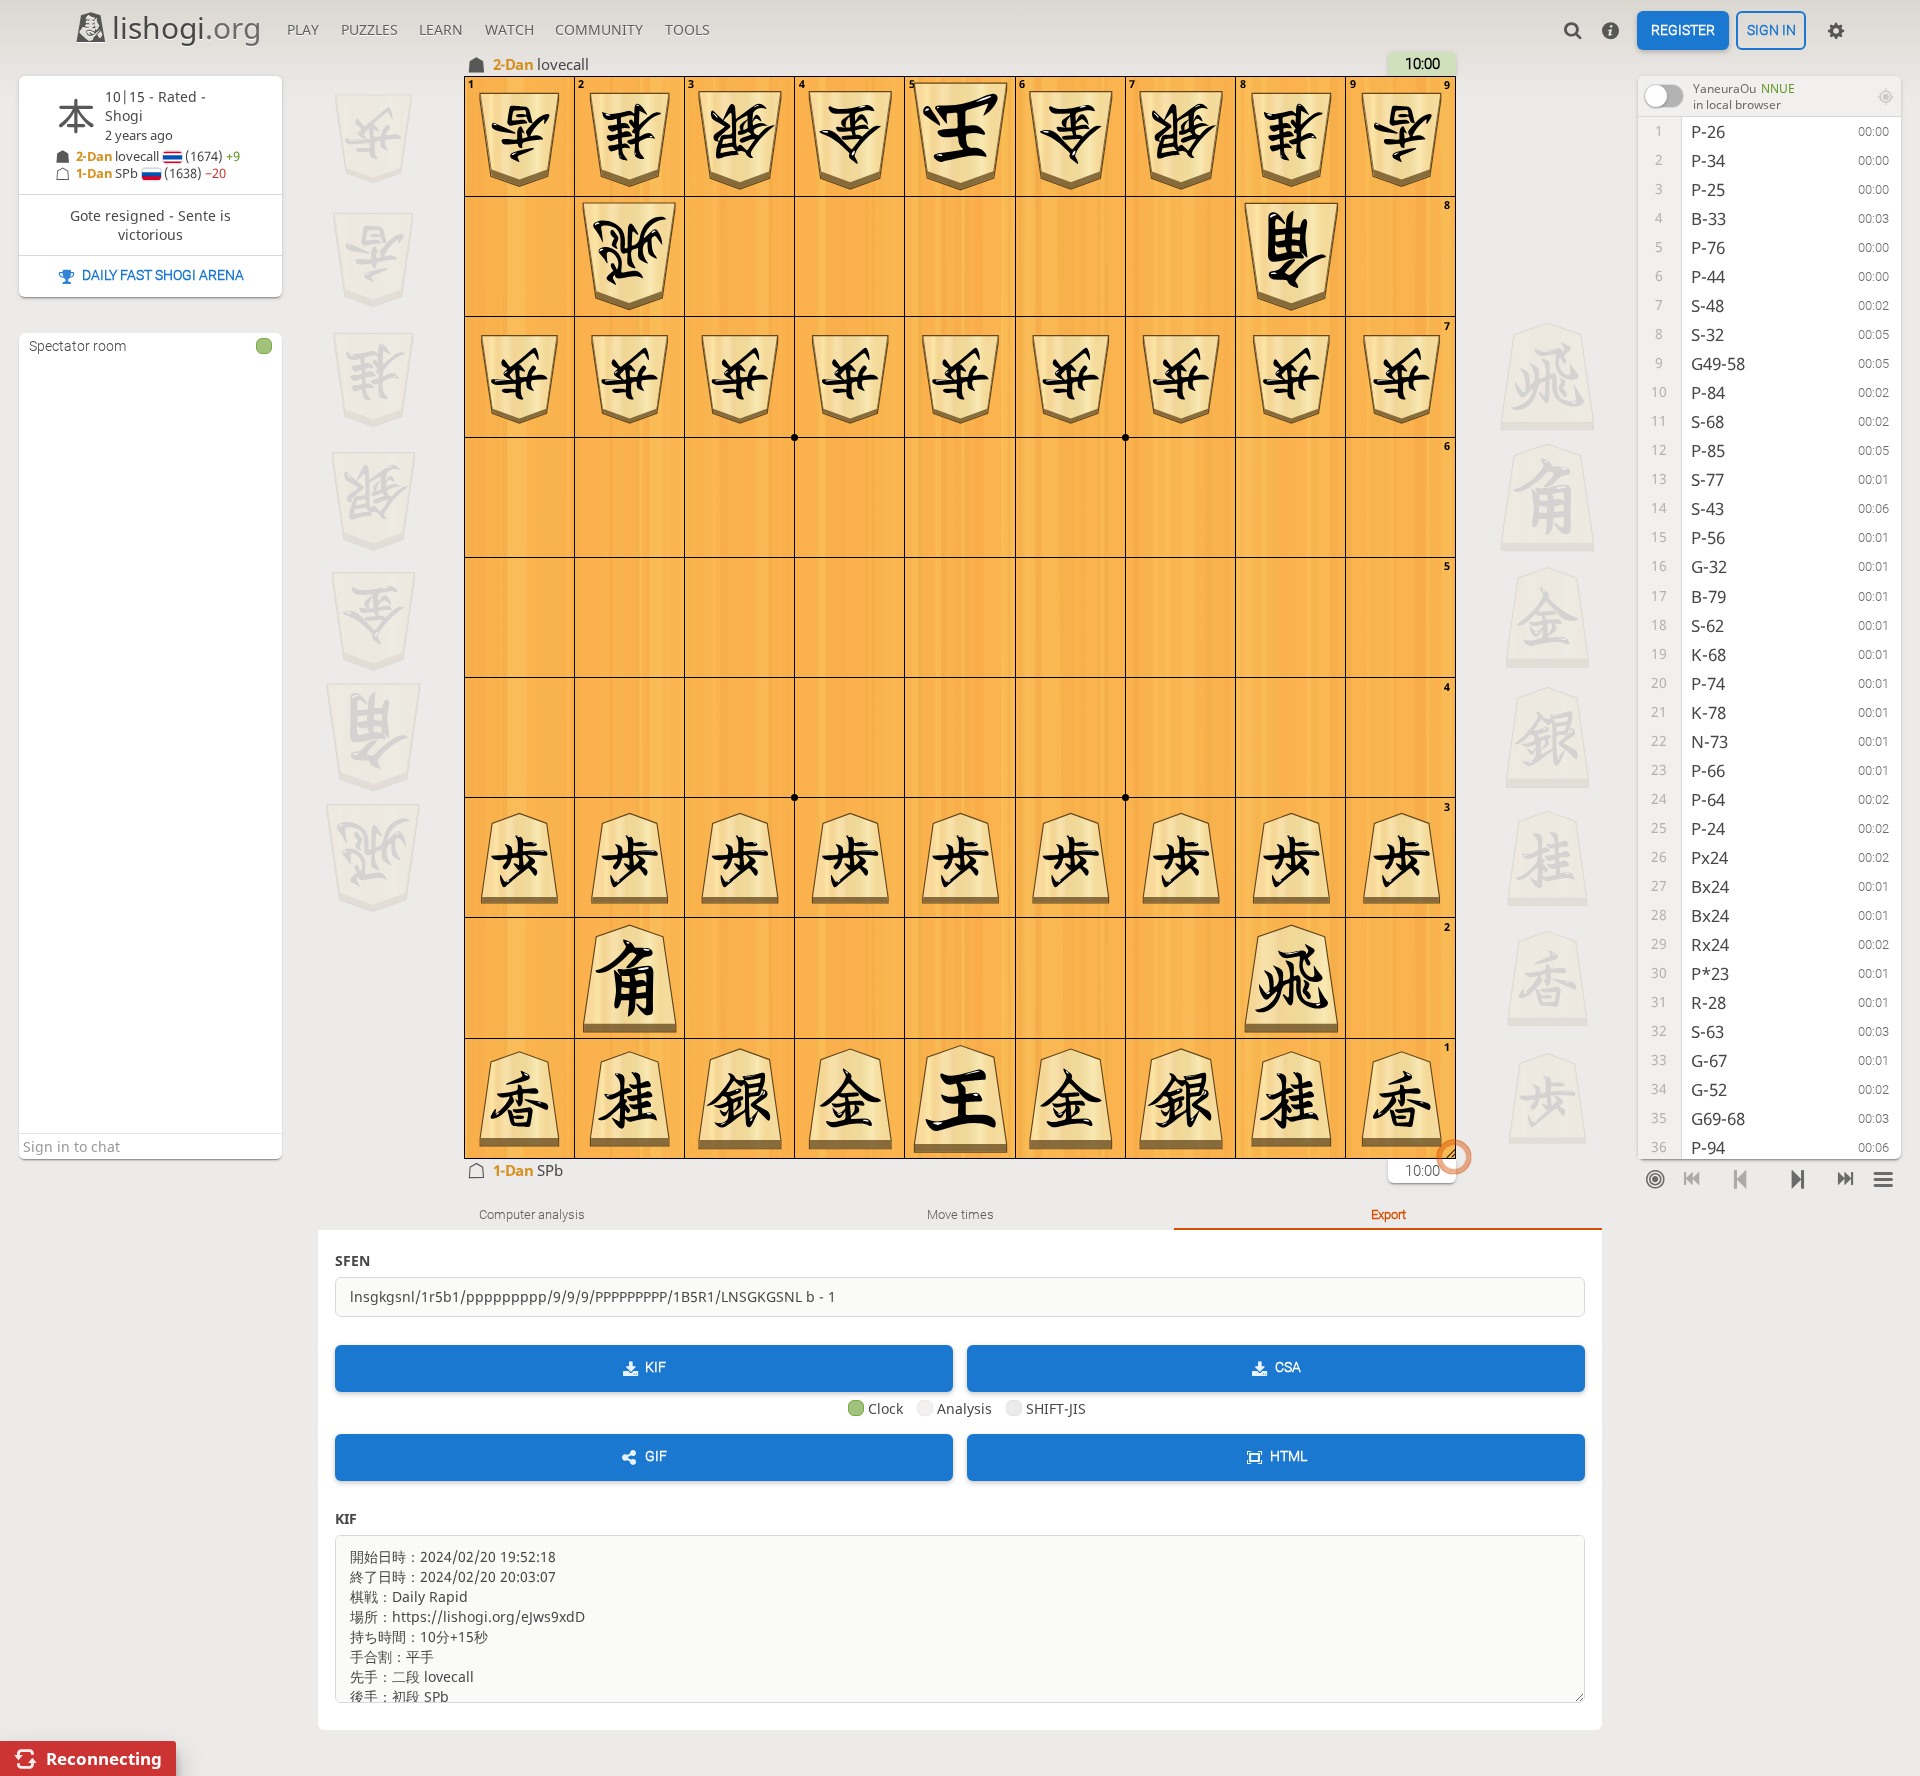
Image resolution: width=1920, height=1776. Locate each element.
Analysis (964, 1408)
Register (1683, 31)
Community (599, 29)
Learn (441, 29)
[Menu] (1883, 1180)
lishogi (186, 27)
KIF (655, 1367)
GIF (656, 1456)
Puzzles (369, 29)
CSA (1288, 1367)
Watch (509, 29)
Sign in (1771, 31)
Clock (885, 1408)
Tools (687, 29)
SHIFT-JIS (1056, 1408)
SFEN (352, 1260)
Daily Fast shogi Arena (163, 275)
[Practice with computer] (1655, 1180)
